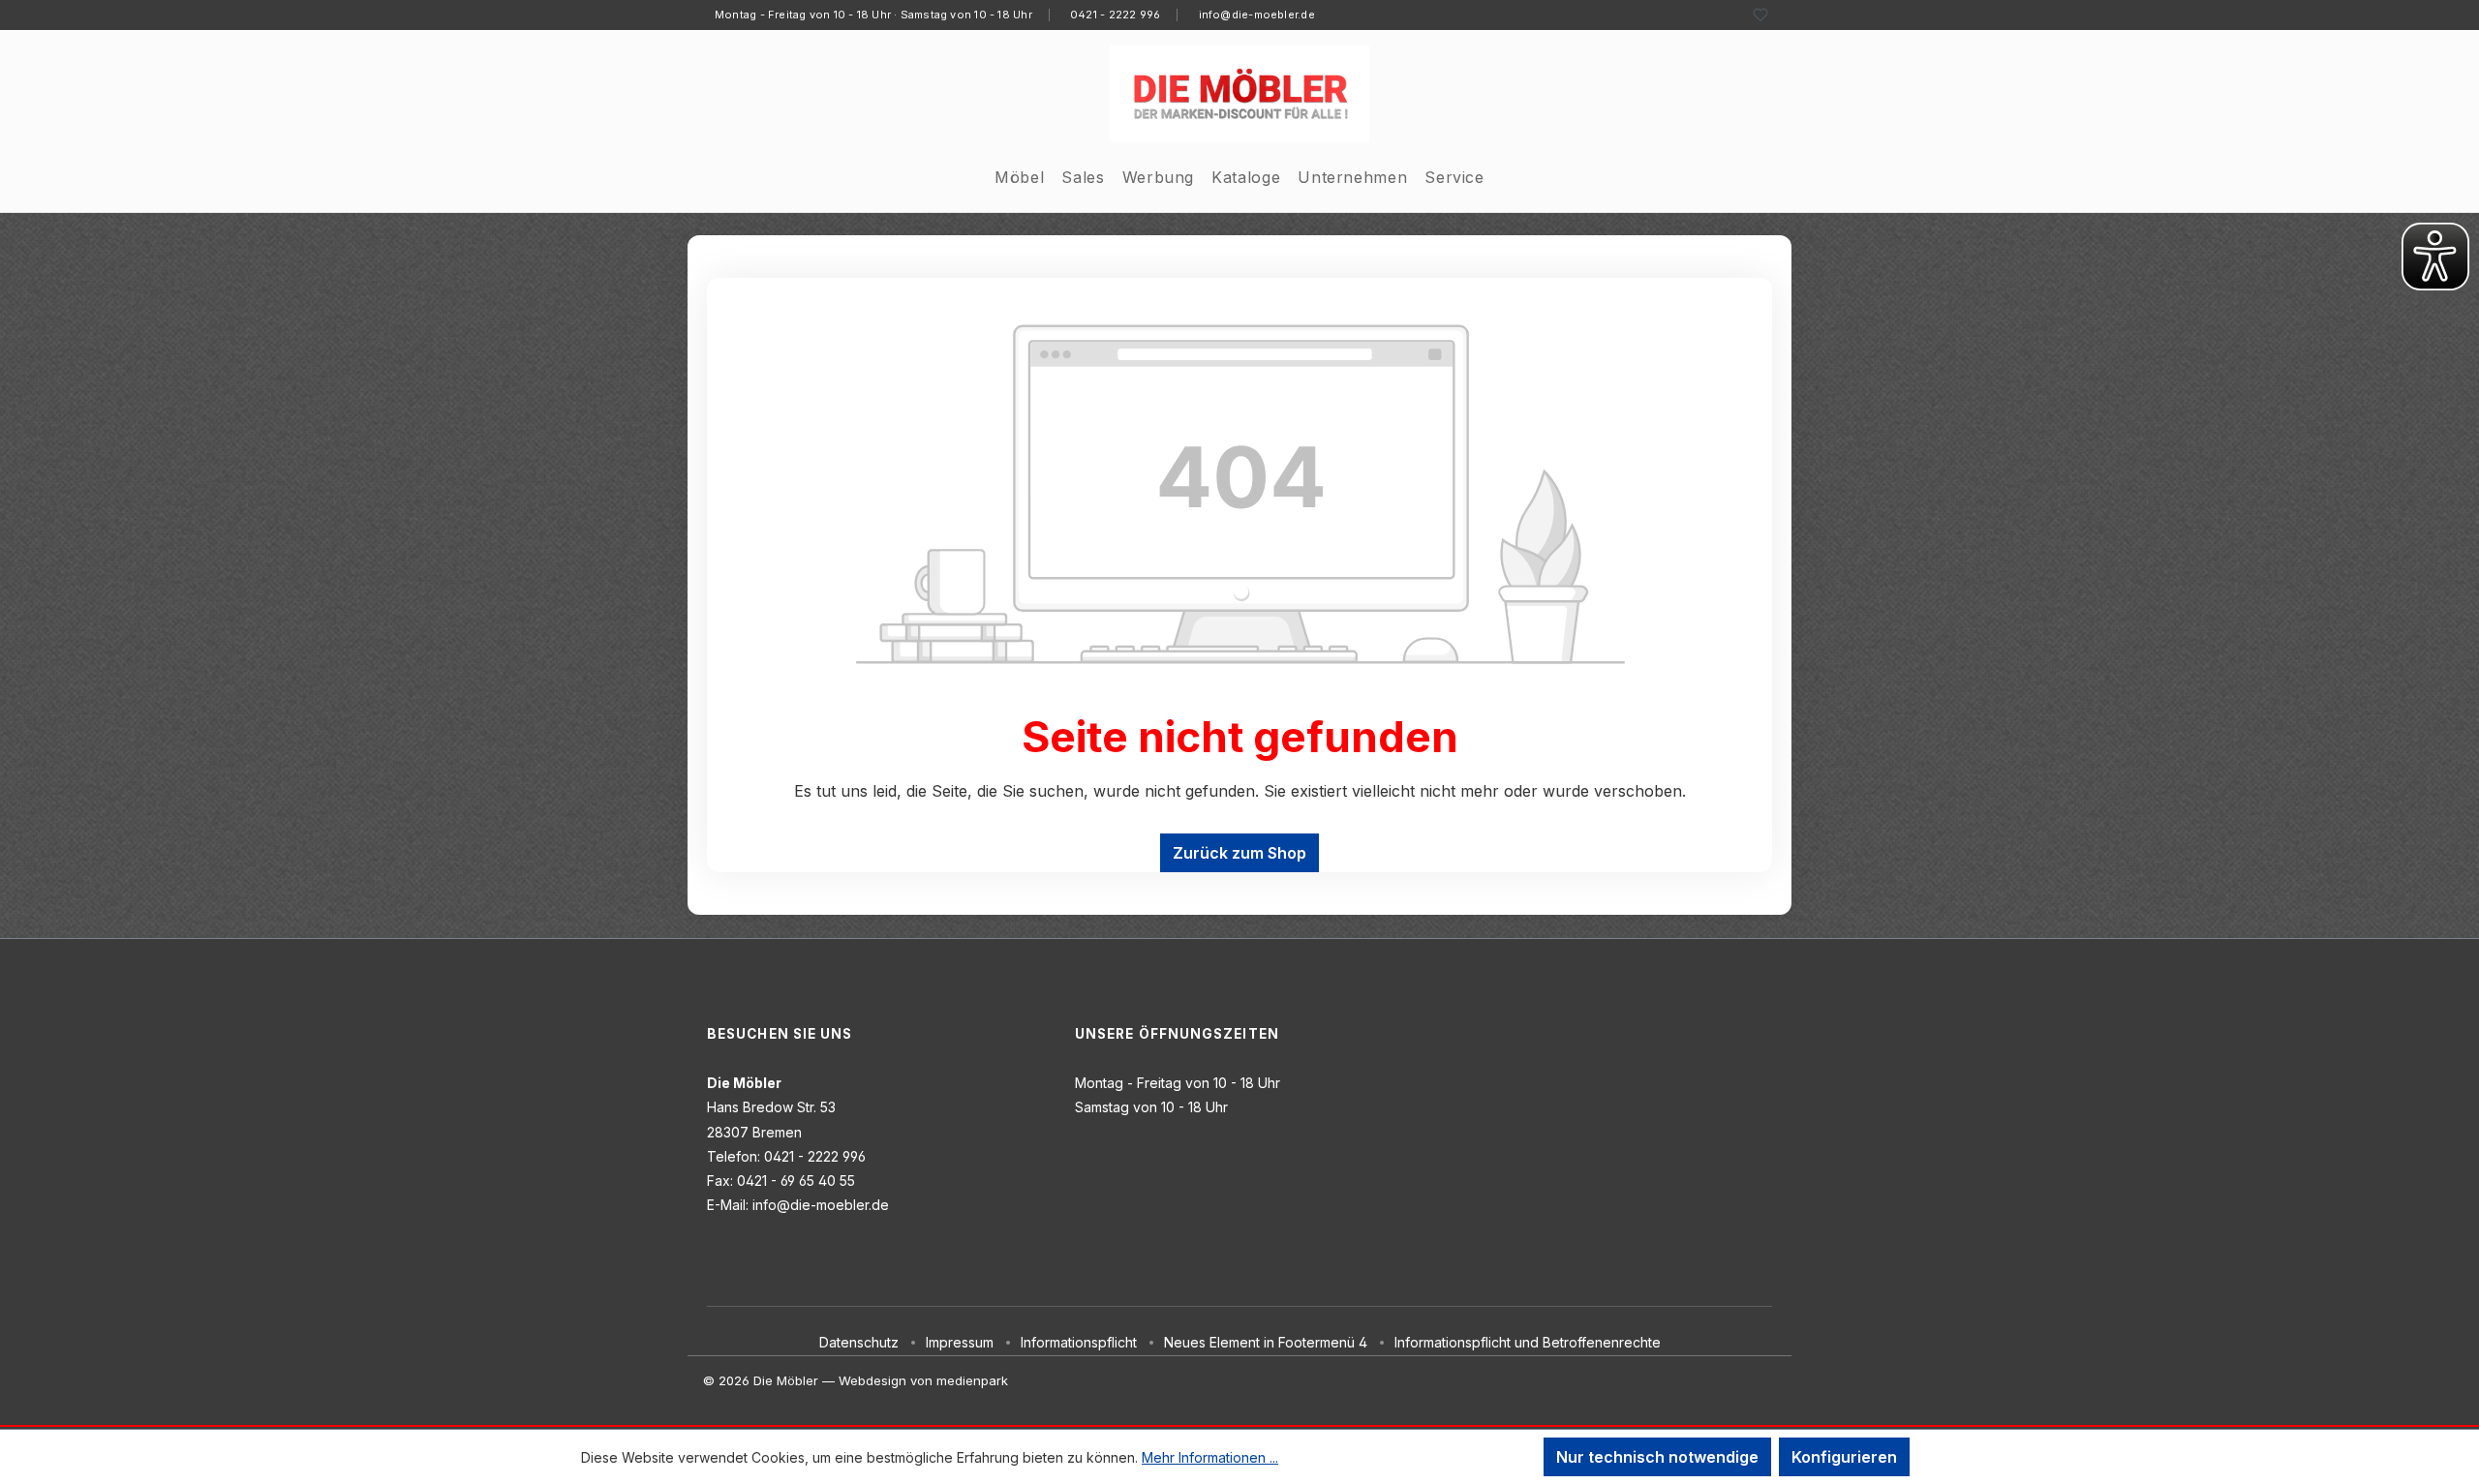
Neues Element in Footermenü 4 (1266, 1342)
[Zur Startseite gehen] (1239, 94)
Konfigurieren (1844, 1457)
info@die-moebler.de (1257, 15)
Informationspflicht (1079, 1342)
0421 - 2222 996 (1115, 15)
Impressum (960, 1342)
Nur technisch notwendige (1657, 1457)
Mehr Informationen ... (1210, 1457)
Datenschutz (859, 1342)
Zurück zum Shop (1239, 853)
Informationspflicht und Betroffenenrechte (1528, 1342)
